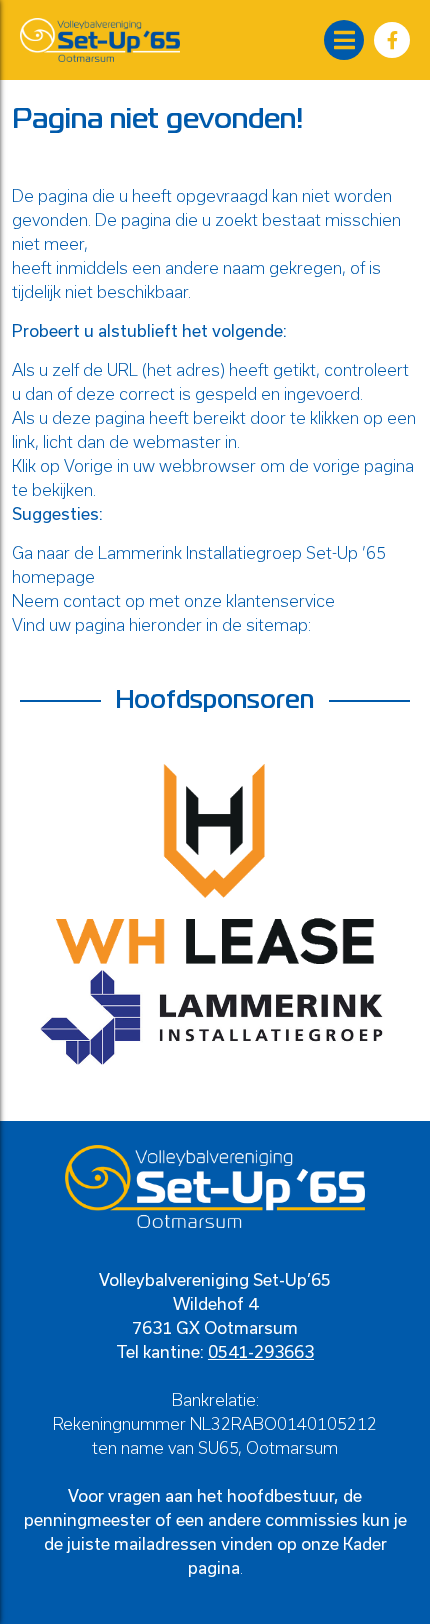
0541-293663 (261, 1351)
